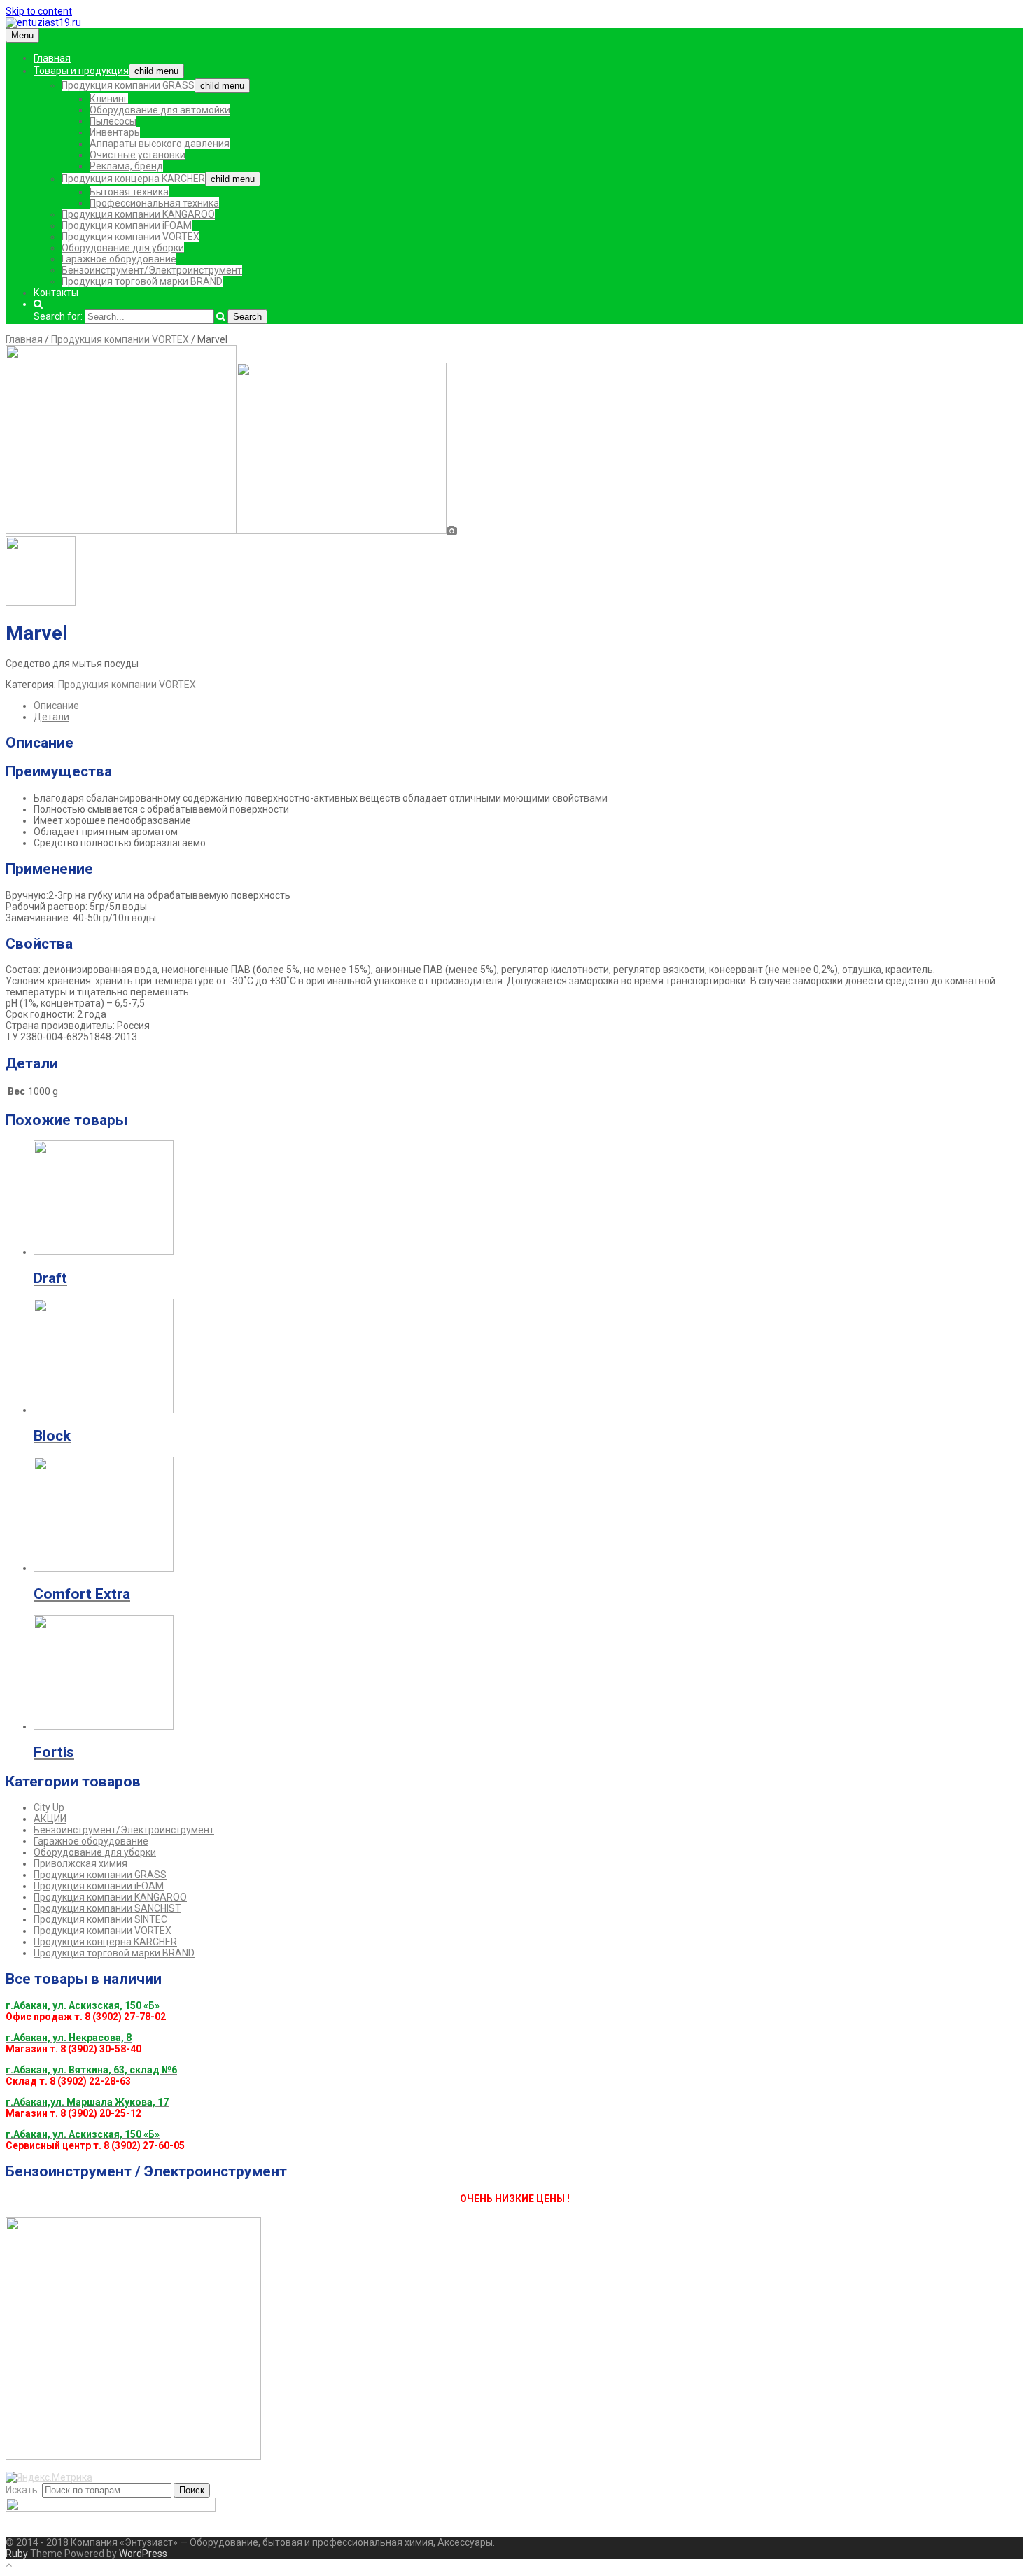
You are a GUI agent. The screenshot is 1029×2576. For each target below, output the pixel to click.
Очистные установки (138, 155)
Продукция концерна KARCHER (133, 178)
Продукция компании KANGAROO (138, 214)
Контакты (56, 293)
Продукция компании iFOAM (127, 225)
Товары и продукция (81, 71)
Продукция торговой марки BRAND (142, 281)
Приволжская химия (80, 1863)
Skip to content (39, 11)
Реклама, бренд (126, 166)
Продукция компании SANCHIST (107, 1908)
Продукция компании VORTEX (131, 237)
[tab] (528, 706)
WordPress (143, 2554)
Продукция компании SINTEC (100, 1919)
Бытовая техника (129, 192)
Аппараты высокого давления (160, 143)
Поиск (192, 2490)
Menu (22, 35)
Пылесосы (113, 121)
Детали (51, 717)
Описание (56, 706)
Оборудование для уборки (123, 248)
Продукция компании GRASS (128, 85)
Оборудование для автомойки (160, 110)
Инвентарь (115, 132)
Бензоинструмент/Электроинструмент (152, 270)
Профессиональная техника (154, 203)
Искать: (23, 2490)
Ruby (17, 2554)
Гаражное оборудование (119, 259)
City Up (49, 1807)
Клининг (109, 99)
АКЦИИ (50, 1819)
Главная (52, 58)
